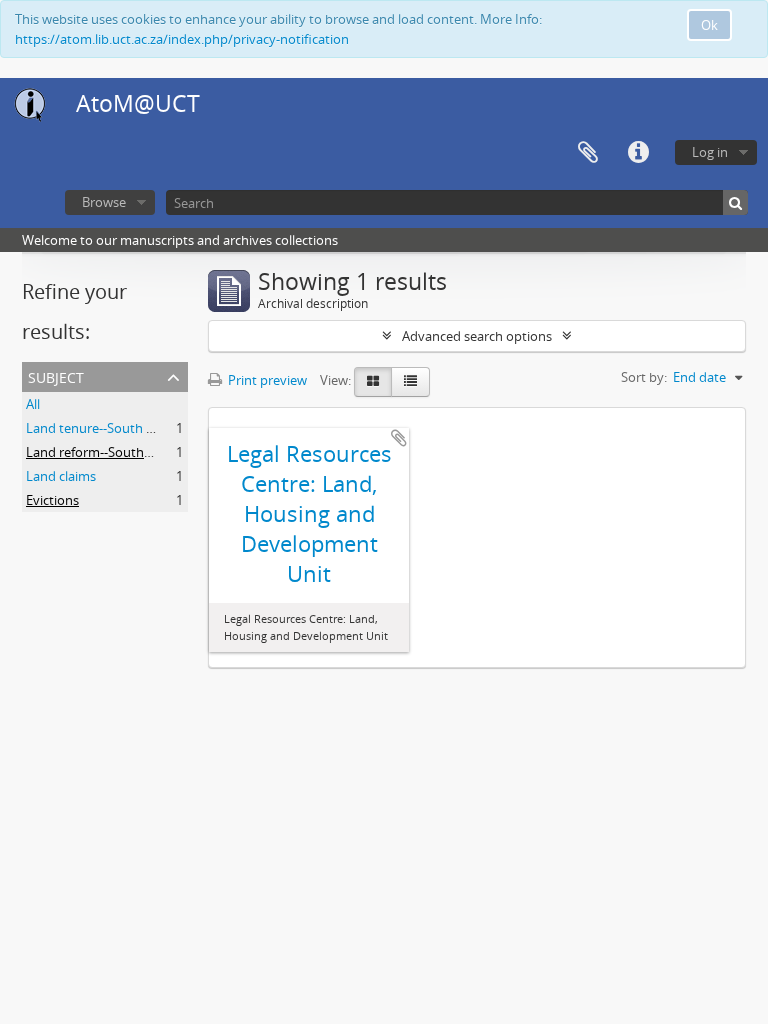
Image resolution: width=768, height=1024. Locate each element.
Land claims (61, 476)
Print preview (266, 380)
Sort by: (644, 377)
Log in (710, 152)
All (33, 404)
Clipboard (588, 153)
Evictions (52, 500)
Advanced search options (477, 336)
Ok (709, 25)
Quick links (638, 153)
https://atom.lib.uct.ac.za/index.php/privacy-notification (182, 39)
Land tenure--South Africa (102, 428)
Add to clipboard (399, 438)
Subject (56, 375)
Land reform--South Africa (103, 452)
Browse (104, 202)
